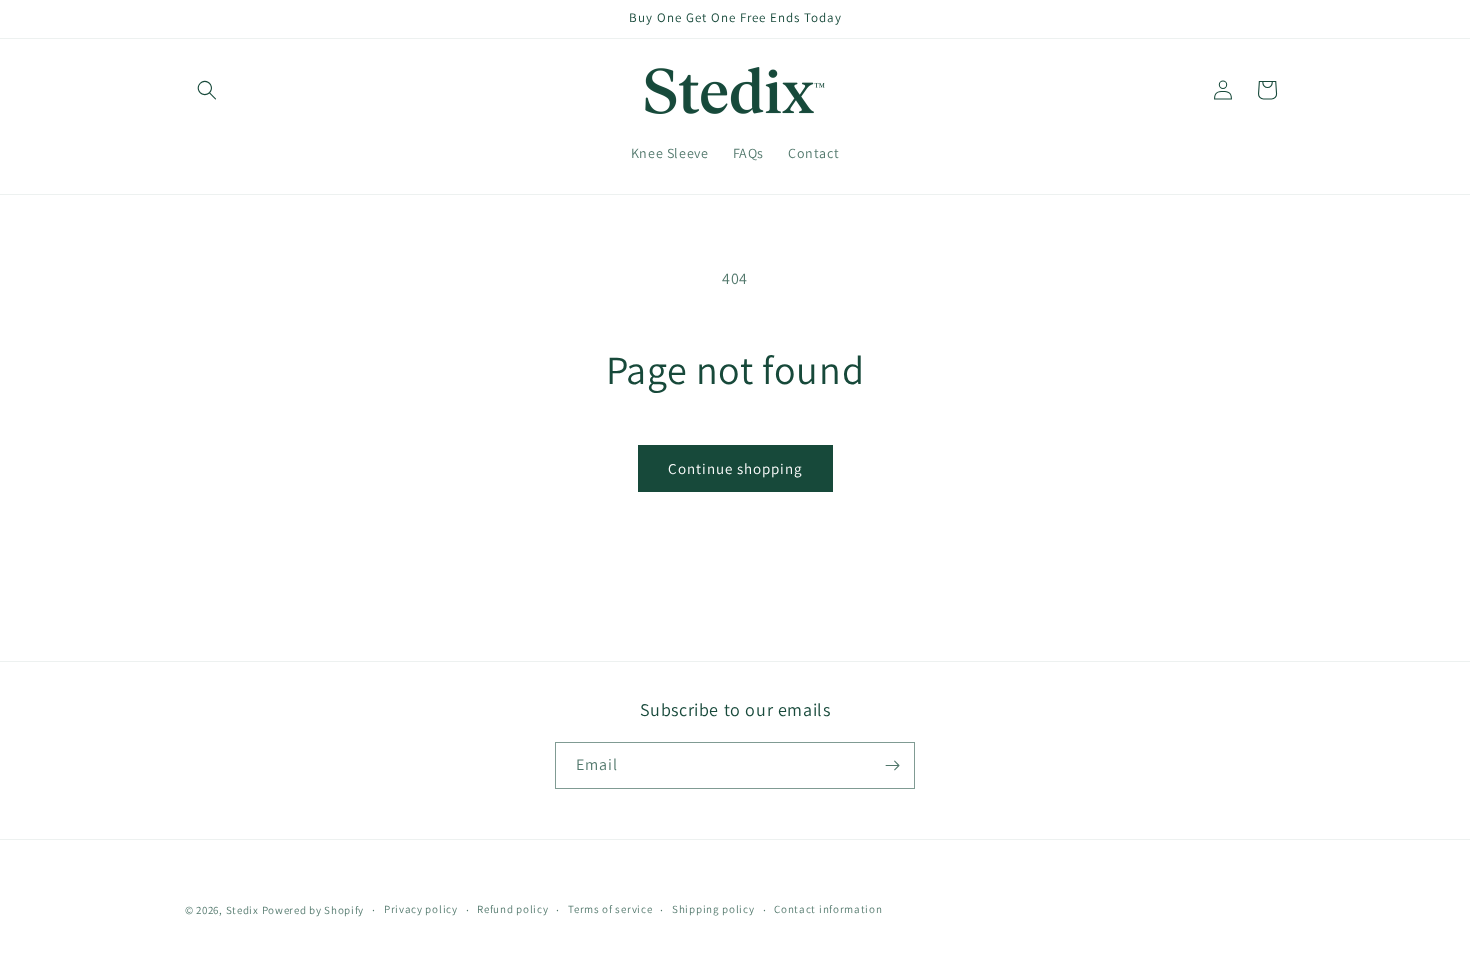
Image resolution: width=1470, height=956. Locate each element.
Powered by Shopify (313, 910)
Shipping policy (713, 909)
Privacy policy (421, 909)
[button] (207, 90)
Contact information (828, 909)
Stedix (242, 910)
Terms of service (610, 909)
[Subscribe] (892, 765)
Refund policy (512, 909)
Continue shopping (735, 468)
